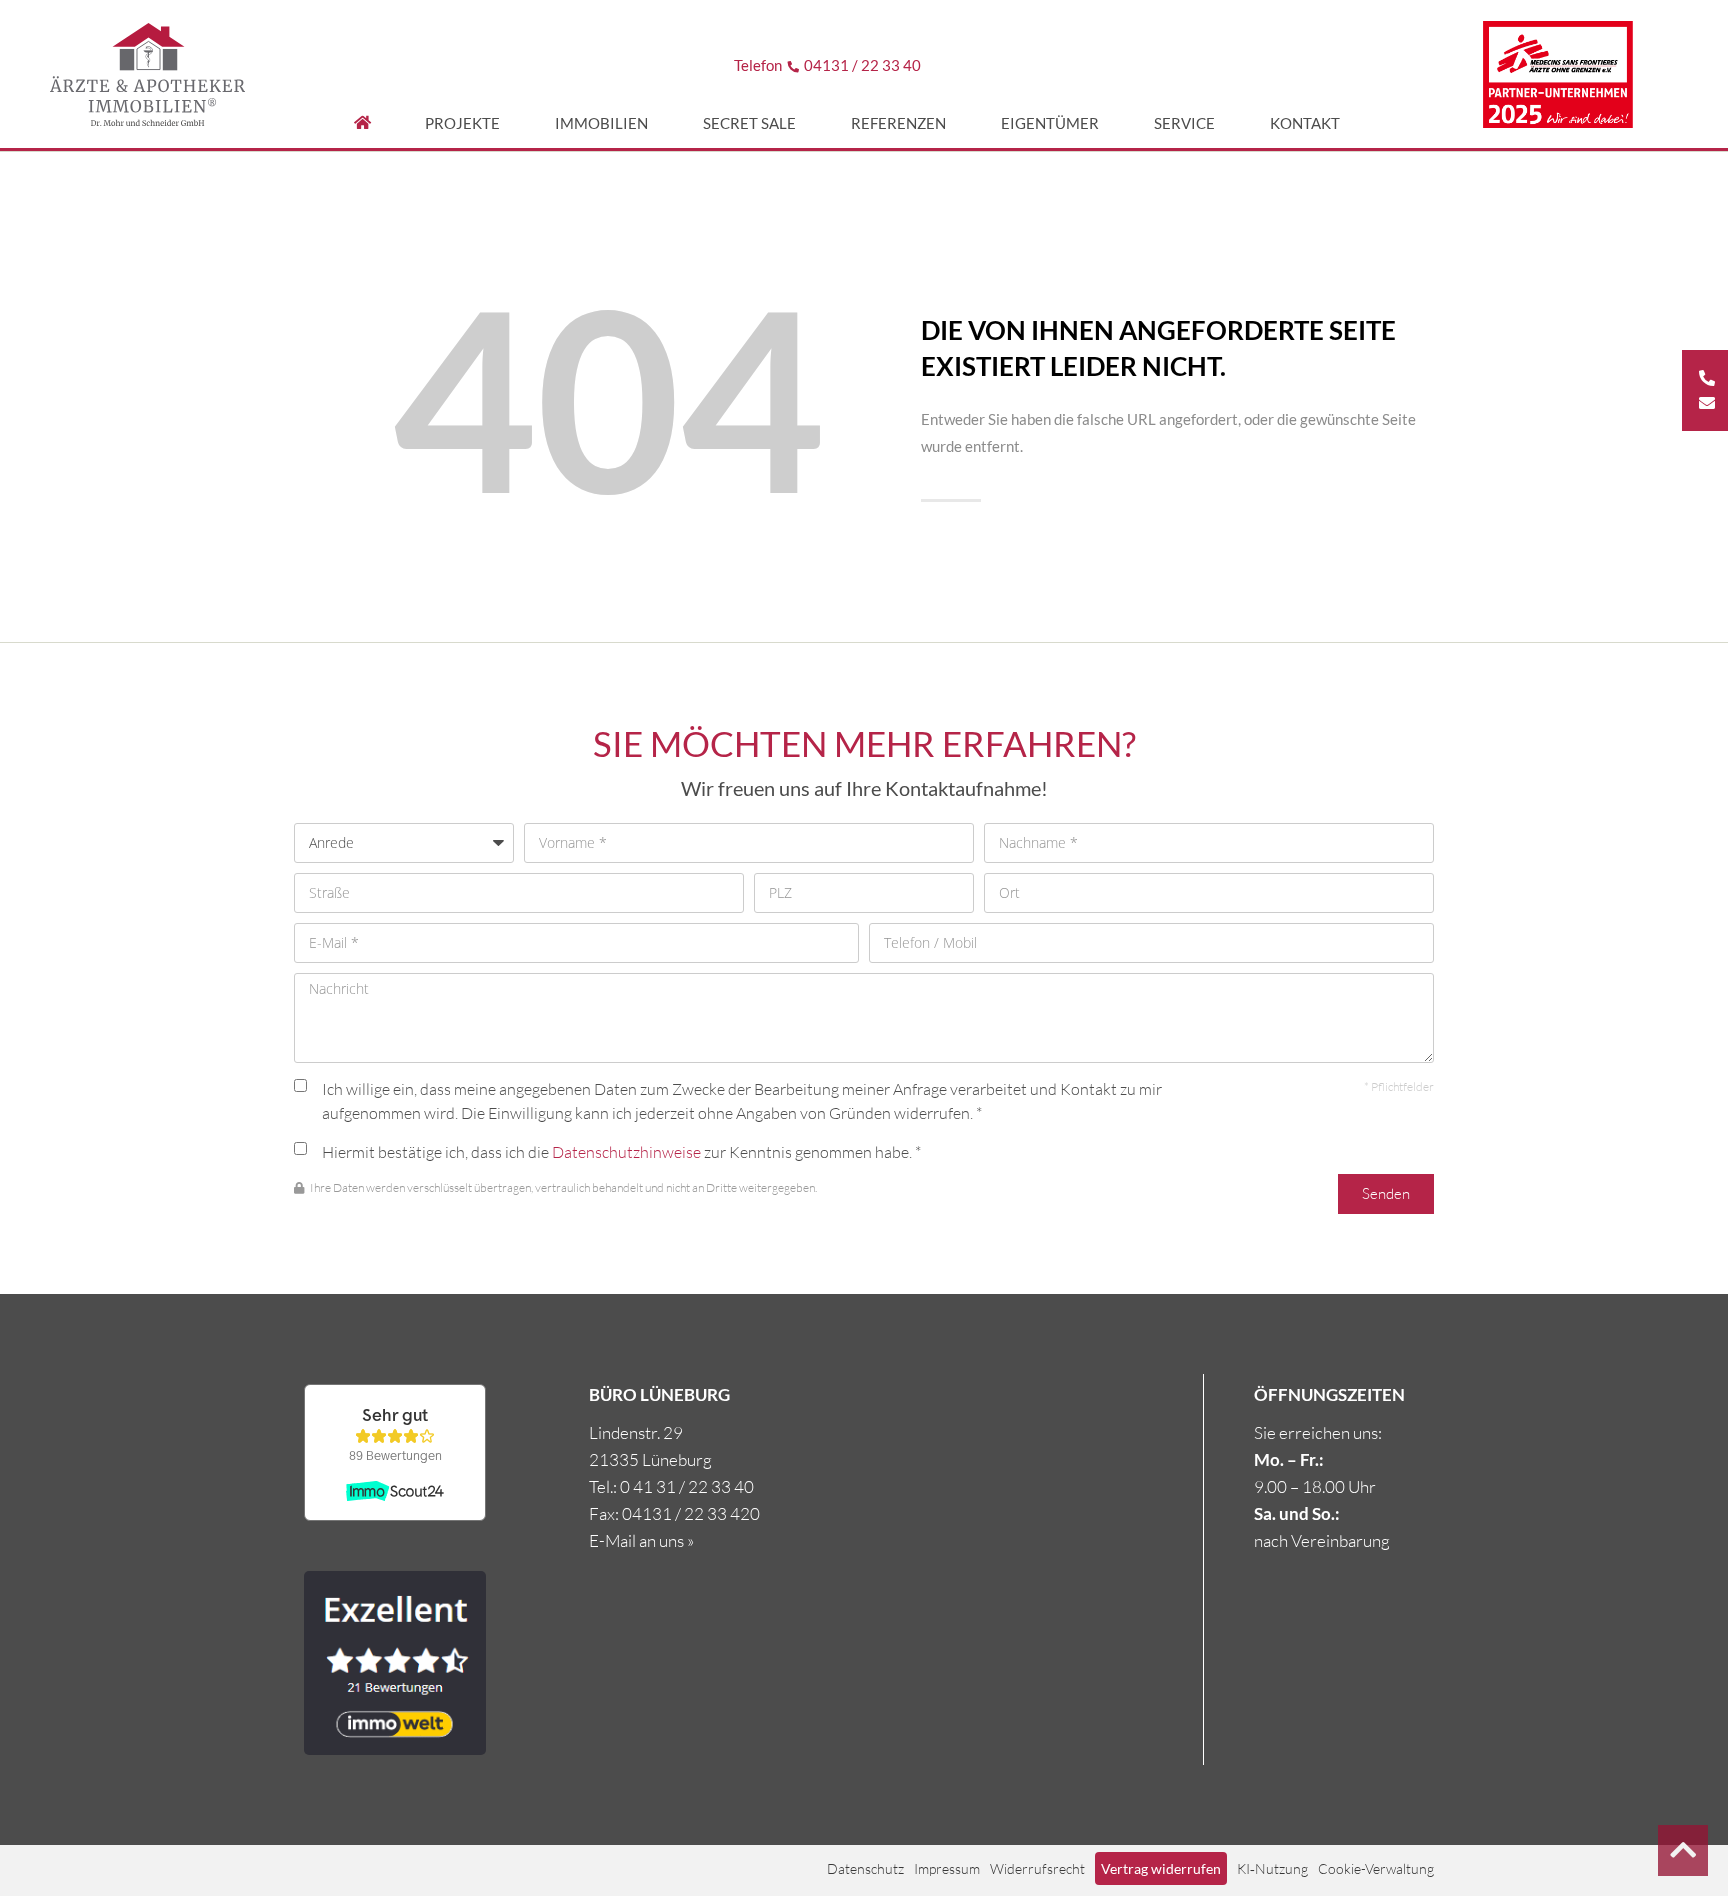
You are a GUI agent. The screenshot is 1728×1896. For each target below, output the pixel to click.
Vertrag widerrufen (1161, 1868)
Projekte (462, 123)
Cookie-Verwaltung (1376, 1868)
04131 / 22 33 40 (862, 65)
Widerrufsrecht (1037, 1868)
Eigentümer (1050, 123)
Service (1184, 123)
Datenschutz (865, 1868)
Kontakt (1305, 123)
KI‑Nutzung (1272, 1868)
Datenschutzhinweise (626, 1152)
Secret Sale (749, 123)
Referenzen (898, 123)
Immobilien (601, 123)
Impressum (947, 1868)
